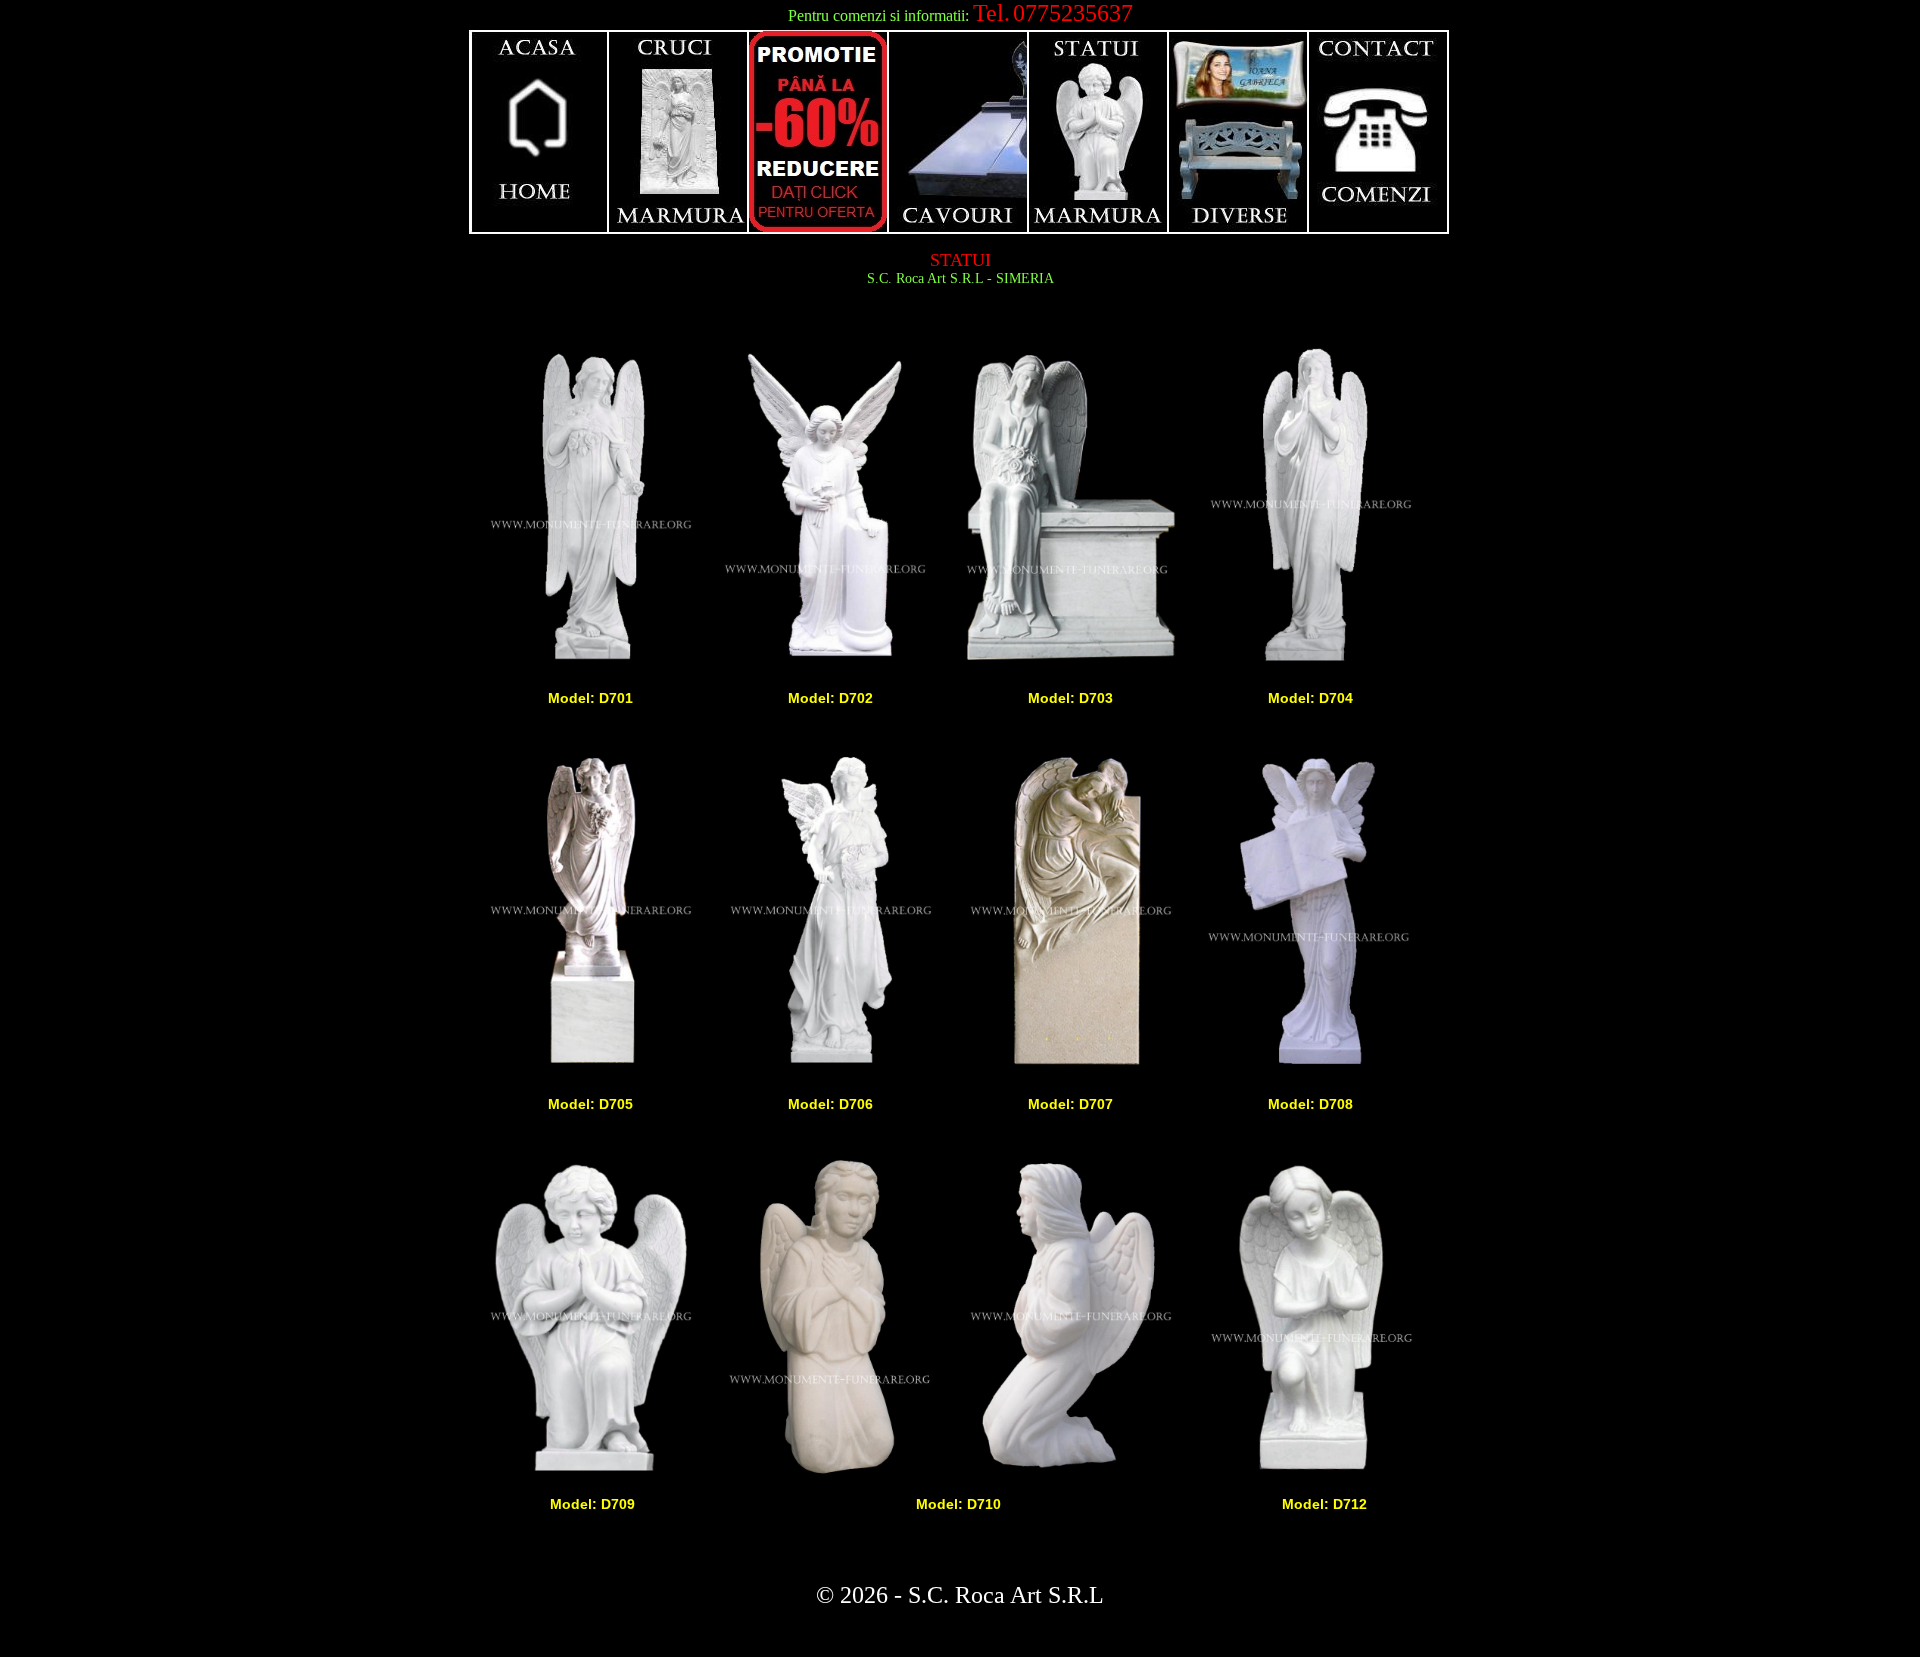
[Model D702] (830, 662)
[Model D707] (1070, 1068)
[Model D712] (1310, 1474)
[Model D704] (1310, 662)
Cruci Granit (819, 132)
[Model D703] (1070, 662)
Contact (1379, 132)
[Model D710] (830, 1474)
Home (539, 132)
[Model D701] (590, 662)
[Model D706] (830, 1068)
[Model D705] (590, 1068)
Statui (1099, 132)
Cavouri (959, 132)
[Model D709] (590, 1474)
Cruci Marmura (679, 132)
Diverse (1239, 132)
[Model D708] (1310, 1068)
